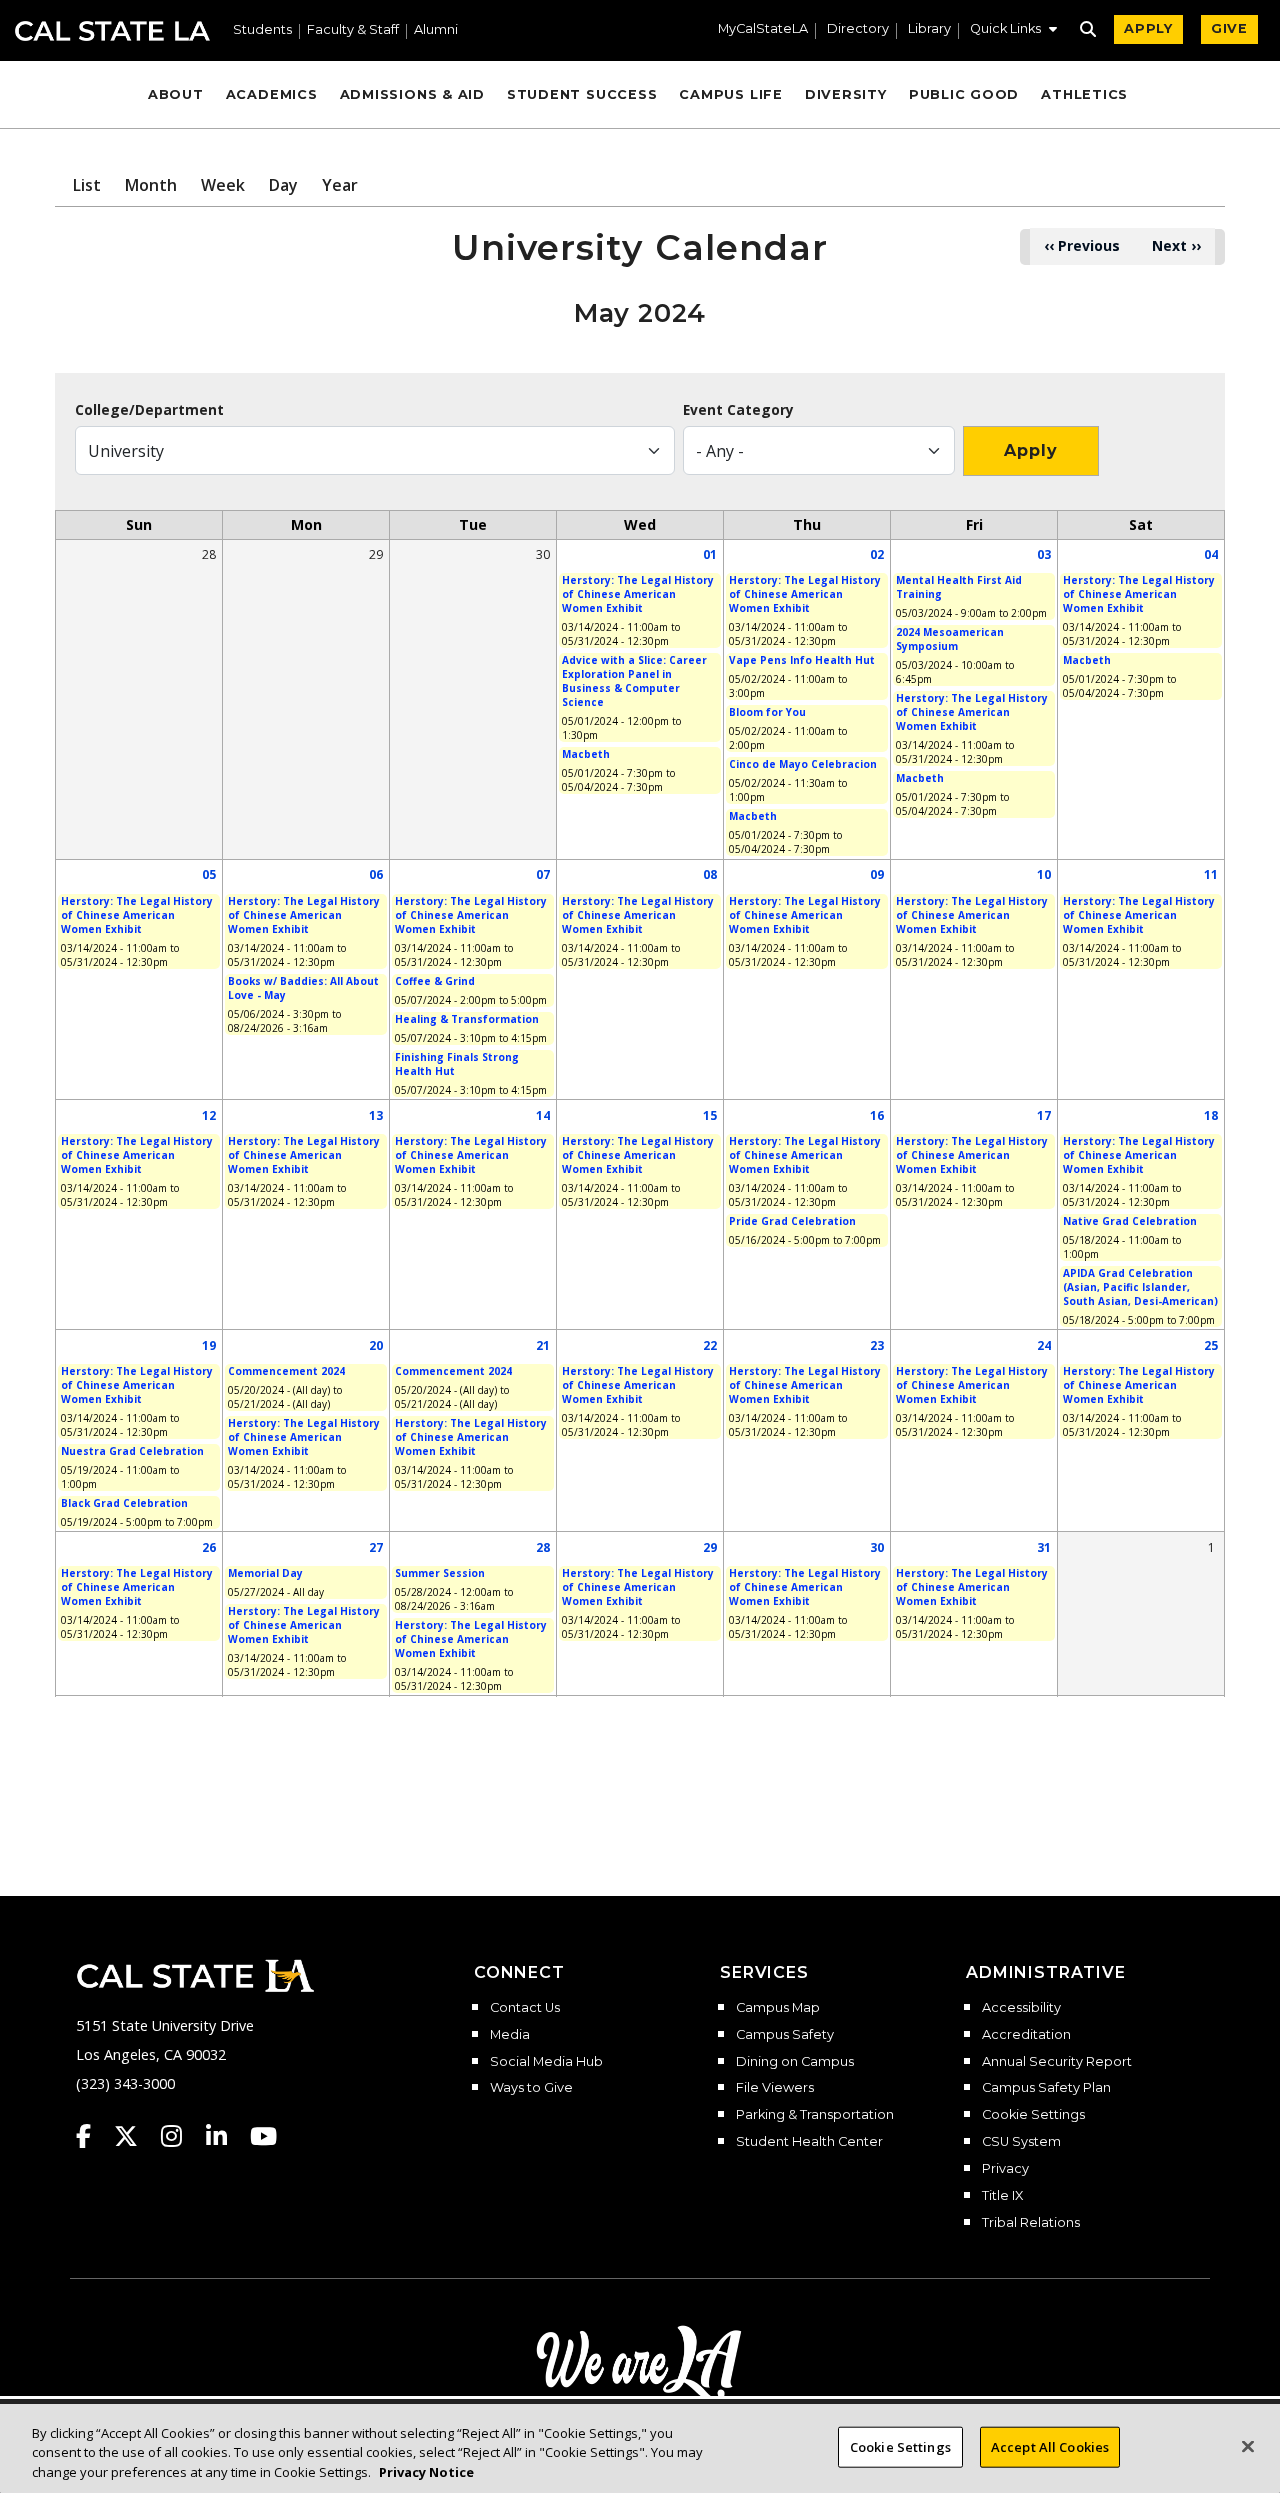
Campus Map (778, 2008)
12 (209, 1115)
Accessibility (1021, 2008)
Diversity (846, 94)
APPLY (1148, 28)
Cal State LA (112, 31)
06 (376, 874)
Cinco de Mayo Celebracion (803, 764)
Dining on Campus (795, 2062)
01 (710, 554)
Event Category (738, 410)
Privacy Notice (426, 2472)
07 (543, 874)
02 (877, 554)
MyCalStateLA (763, 29)
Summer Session (440, 1573)
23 (877, 1345)
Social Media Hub (546, 2062)
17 (1044, 1115)
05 (209, 874)
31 (1044, 1547)
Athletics (1084, 94)
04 (1211, 554)
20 (376, 1345)
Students (262, 30)
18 (1211, 1115)
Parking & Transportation (815, 2115)
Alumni (436, 30)
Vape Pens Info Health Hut (802, 660)
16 (877, 1115)
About (176, 94)
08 (710, 874)
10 (1044, 874)
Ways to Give (531, 2088)
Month (151, 185)
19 (209, 1345)
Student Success (582, 94)
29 (710, 1547)
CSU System (1021, 2142)
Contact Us (525, 2008)
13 (376, 1115)
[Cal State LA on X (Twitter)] (135, 2136)
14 (543, 1115)
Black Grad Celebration (124, 1503)
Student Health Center (809, 2142)
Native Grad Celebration (1130, 1221)
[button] (1013, 31)
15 (710, 1115)
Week (223, 185)
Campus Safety (785, 2035)
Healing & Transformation (467, 1019)
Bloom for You (767, 712)
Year (340, 185)
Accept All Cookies (1050, 2446)
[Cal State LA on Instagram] (181, 2136)
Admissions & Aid (412, 94)
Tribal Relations (1031, 2223)
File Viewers (775, 2088)
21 (543, 1345)
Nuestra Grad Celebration (132, 1451)
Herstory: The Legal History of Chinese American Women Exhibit (638, 594)
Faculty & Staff (353, 30)
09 (877, 874)
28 (543, 1547)
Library (929, 29)
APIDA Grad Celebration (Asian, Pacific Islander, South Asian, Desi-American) (1140, 1287)
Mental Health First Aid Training (959, 587)
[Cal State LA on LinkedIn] (226, 2136)
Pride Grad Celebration (792, 1221)
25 (1211, 1345)
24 (1044, 1345)
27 (376, 1547)
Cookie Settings (1033, 2115)
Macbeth (586, 754)
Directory (858, 29)
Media (510, 2035)
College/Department (149, 410)
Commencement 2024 (286, 1371)
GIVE (1229, 28)
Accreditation (1026, 2035)
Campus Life (730, 94)
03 (1044, 554)
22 (710, 1345)
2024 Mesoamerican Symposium (950, 639)
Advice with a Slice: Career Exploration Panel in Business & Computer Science (634, 681)
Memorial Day (265, 1573)
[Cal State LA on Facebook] (93, 2136)
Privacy (1005, 2169)
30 (877, 1547)
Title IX (1002, 2196)
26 (209, 1547)
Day (283, 185)
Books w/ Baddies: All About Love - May (303, 988)
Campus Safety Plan (1046, 2088)
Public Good (964, 94)
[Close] (1248, 2446)
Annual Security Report (1057, 2062)
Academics (272, 94)
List (87, 185)
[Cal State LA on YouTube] (263, 2136)
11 (1211, 874)
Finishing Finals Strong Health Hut (457, 1064)
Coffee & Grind (435, 981)
